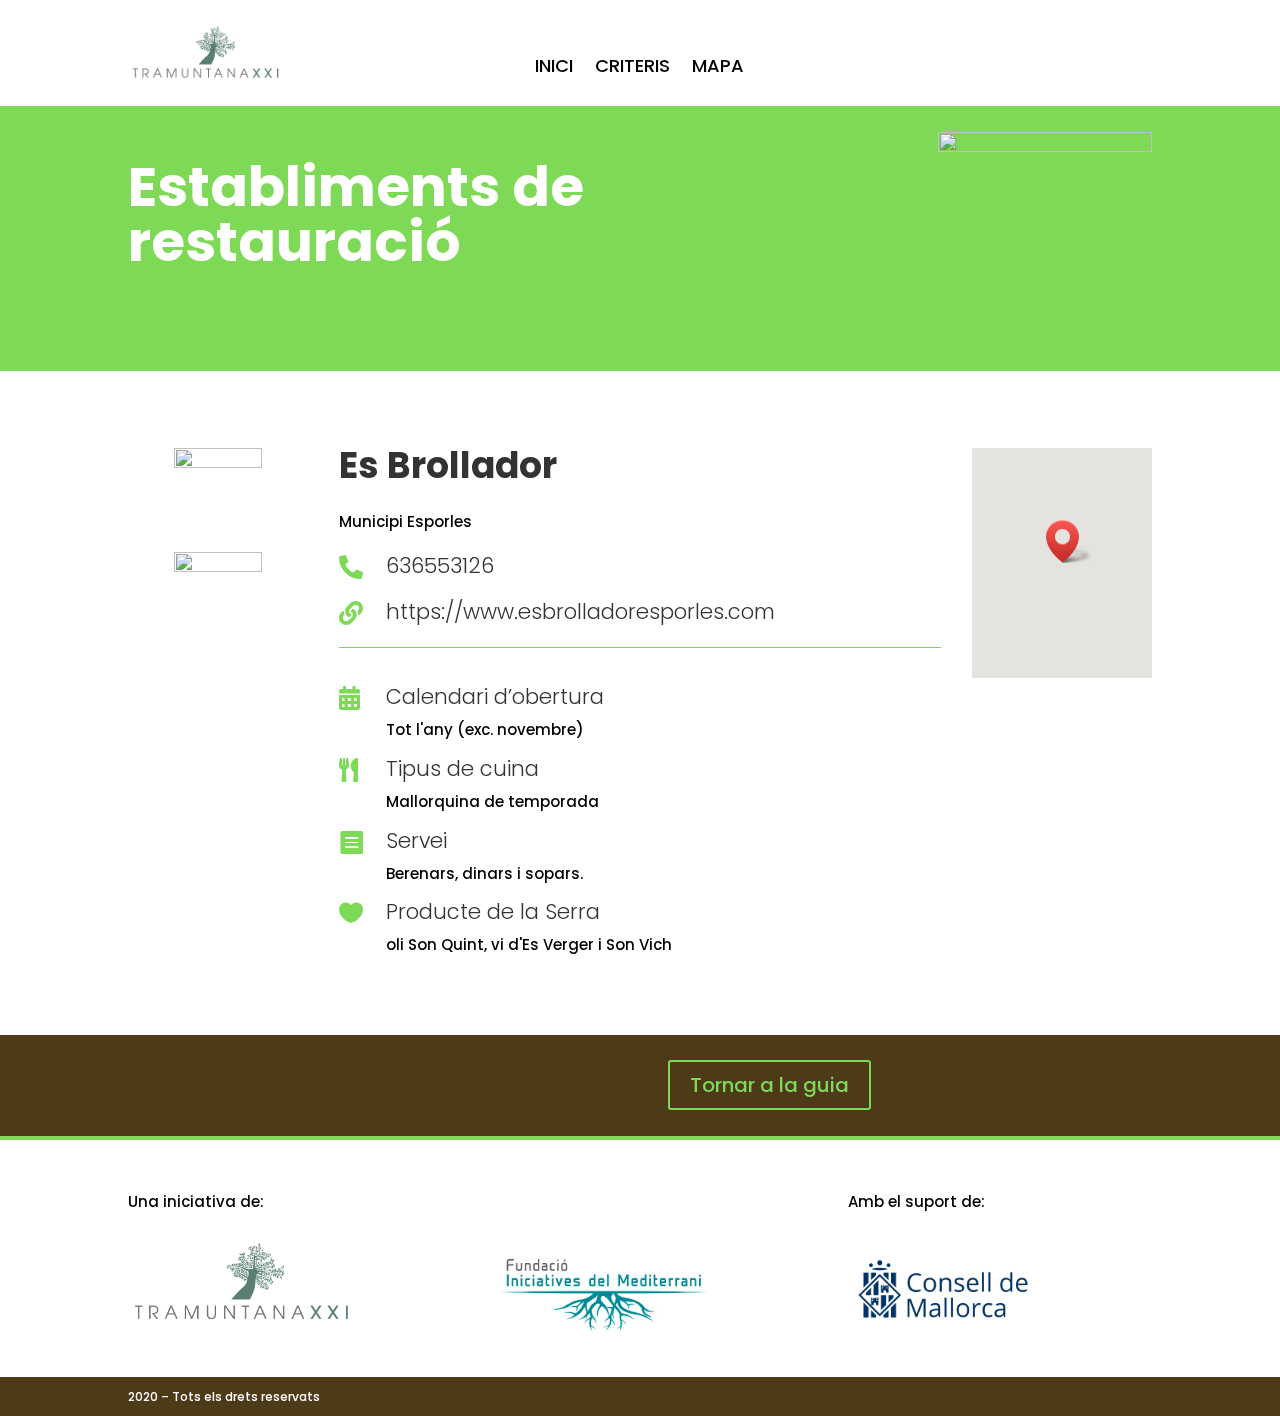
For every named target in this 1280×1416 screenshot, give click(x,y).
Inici (554, 68)
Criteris (632, 68)
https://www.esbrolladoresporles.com (580, 611)
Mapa (718, 68)
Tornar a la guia (769, 1085)
